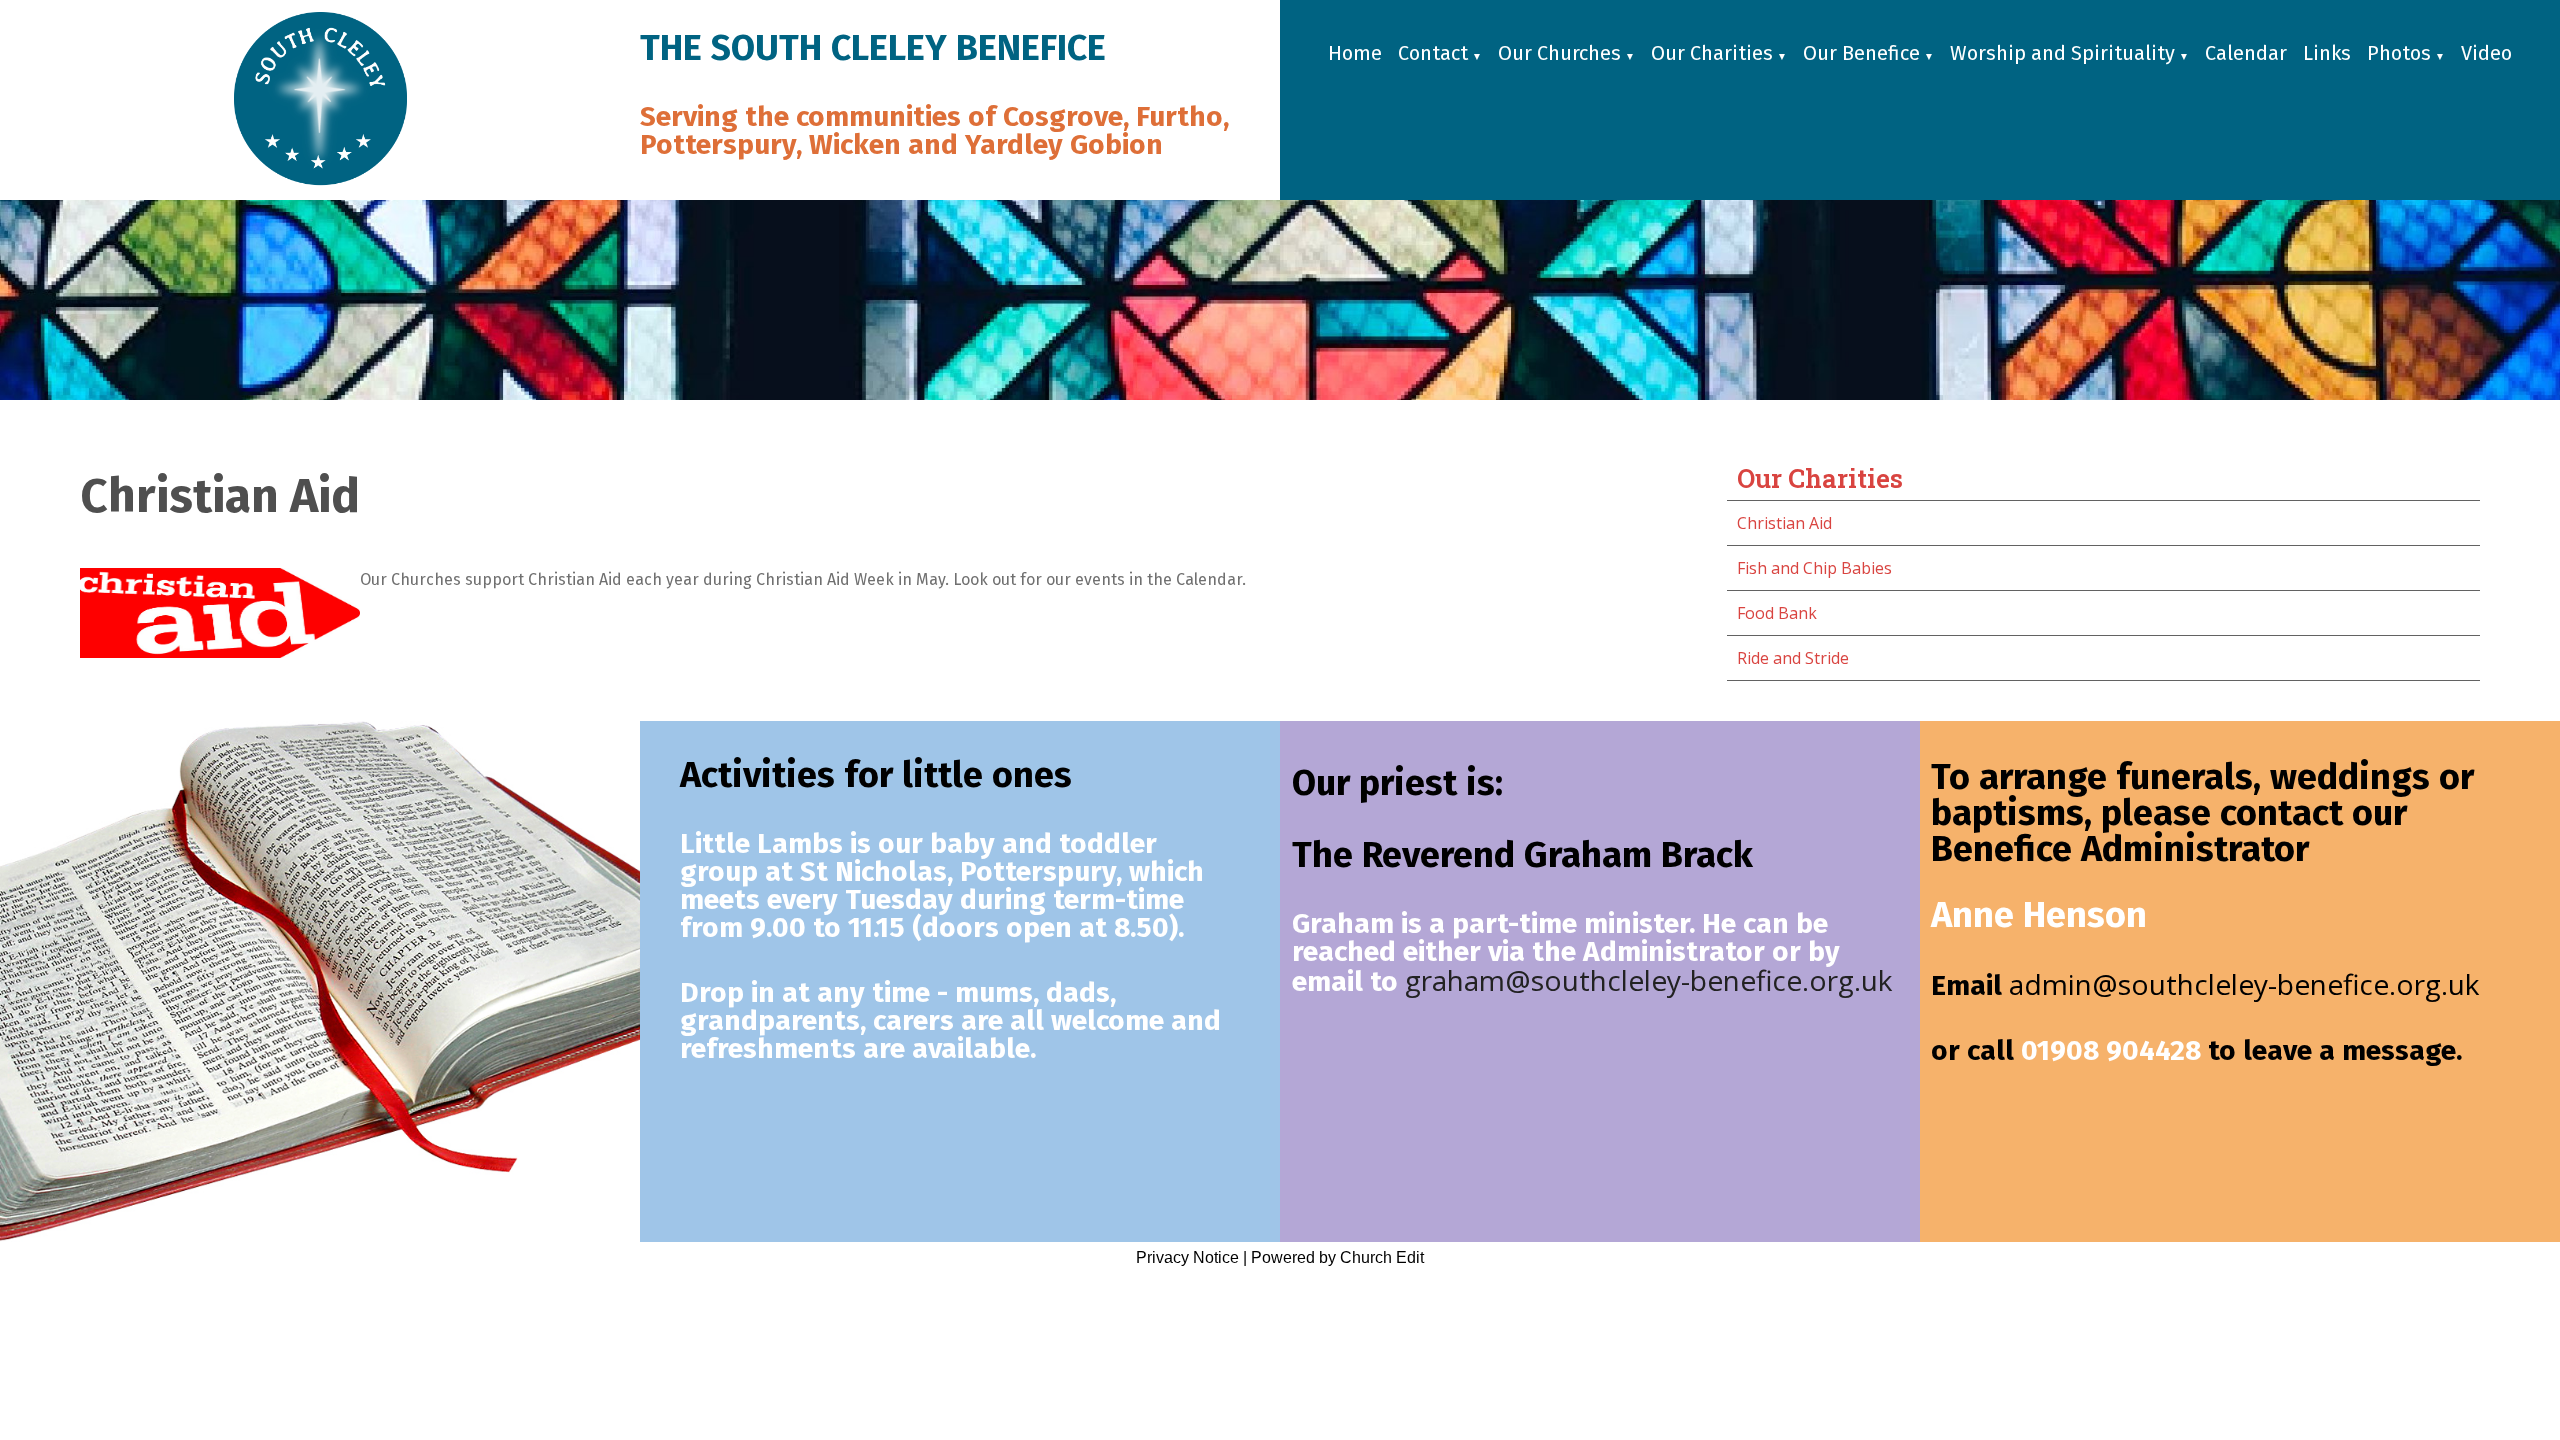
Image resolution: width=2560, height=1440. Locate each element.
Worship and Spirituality (2062, 53)
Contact (1433, 53)
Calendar (2246, 53)
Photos (2399, 53)
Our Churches (1559, 53)
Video (2486, 53)
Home (1355, 53)
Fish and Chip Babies (1814, 568)
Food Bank (1777, 613)
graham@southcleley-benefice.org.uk (1648, 980)
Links (2327, 53)
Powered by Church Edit (1337, 1257)
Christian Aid (1784, 523)
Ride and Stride (1793, 658)
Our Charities (1712, 53)
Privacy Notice (1187, 1257)
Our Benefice (1861, 53)
